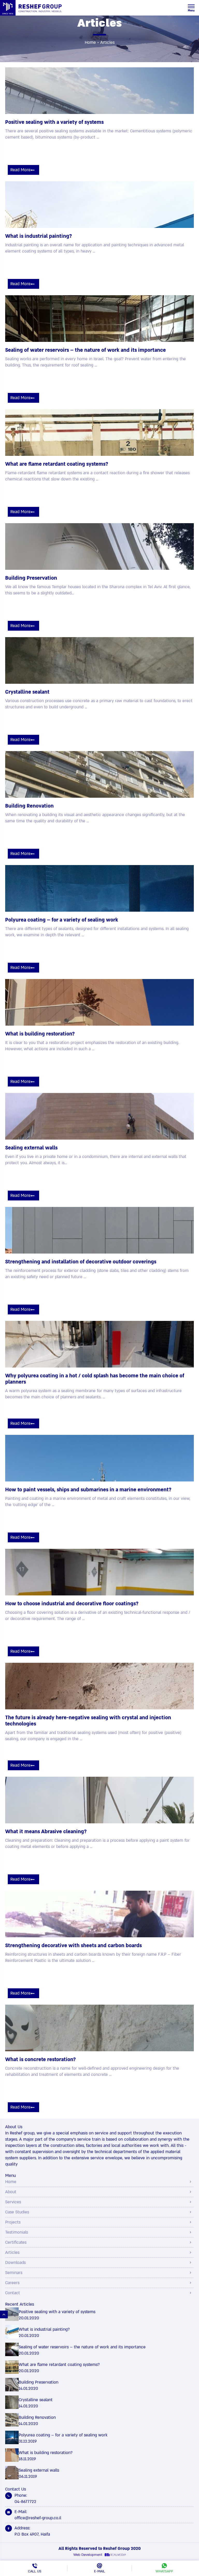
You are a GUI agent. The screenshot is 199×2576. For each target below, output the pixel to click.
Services (13, 2202)
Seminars (14, 2273)
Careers (12, 2283)
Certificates (16, 2242)
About (11, 2192)
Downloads (15, 2263)
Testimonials (17, 2232)
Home (90, 42)
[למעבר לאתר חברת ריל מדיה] (115, 2555)
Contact (13, 2293)
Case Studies (17, 2212)
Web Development (88, 2555)
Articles (12, 2253)
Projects (13, 2222)
